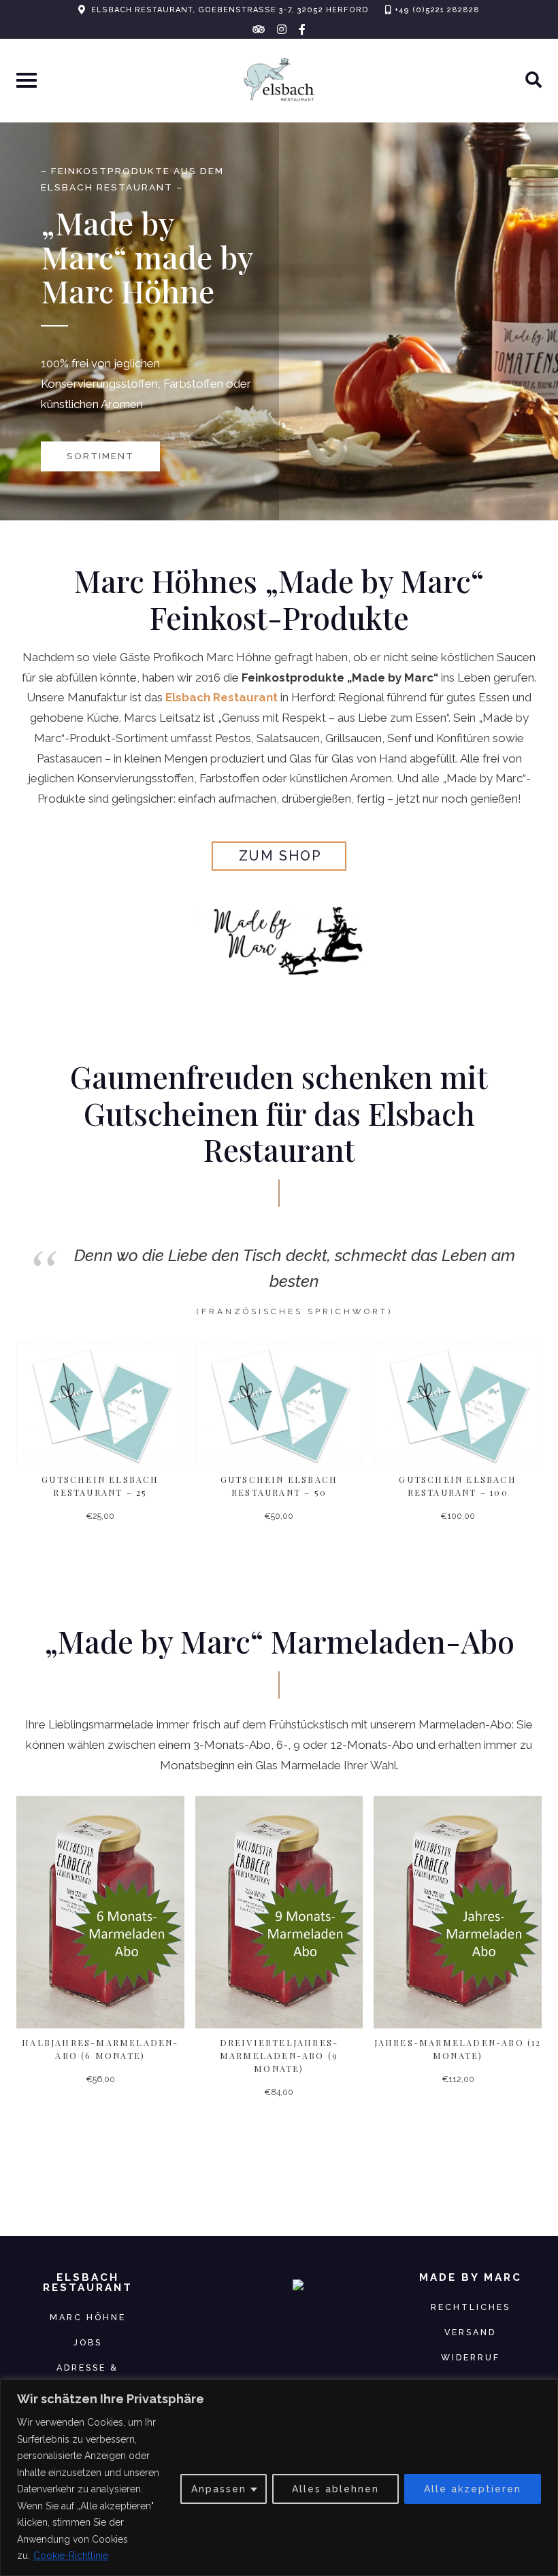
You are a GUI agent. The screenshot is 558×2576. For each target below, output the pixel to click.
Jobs (88, 2342)
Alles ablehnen (335, 2489)
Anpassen (219, 2489)
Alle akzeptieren (473, 2489)
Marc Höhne (88, 2317)
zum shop (280, 856)
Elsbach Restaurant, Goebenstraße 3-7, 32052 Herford (230, 10)
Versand (470, 2332)
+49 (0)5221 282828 (437, 10)
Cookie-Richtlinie (71, 2556)
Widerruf (471, 2357)
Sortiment (100, 456)
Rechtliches (471, 2307)
